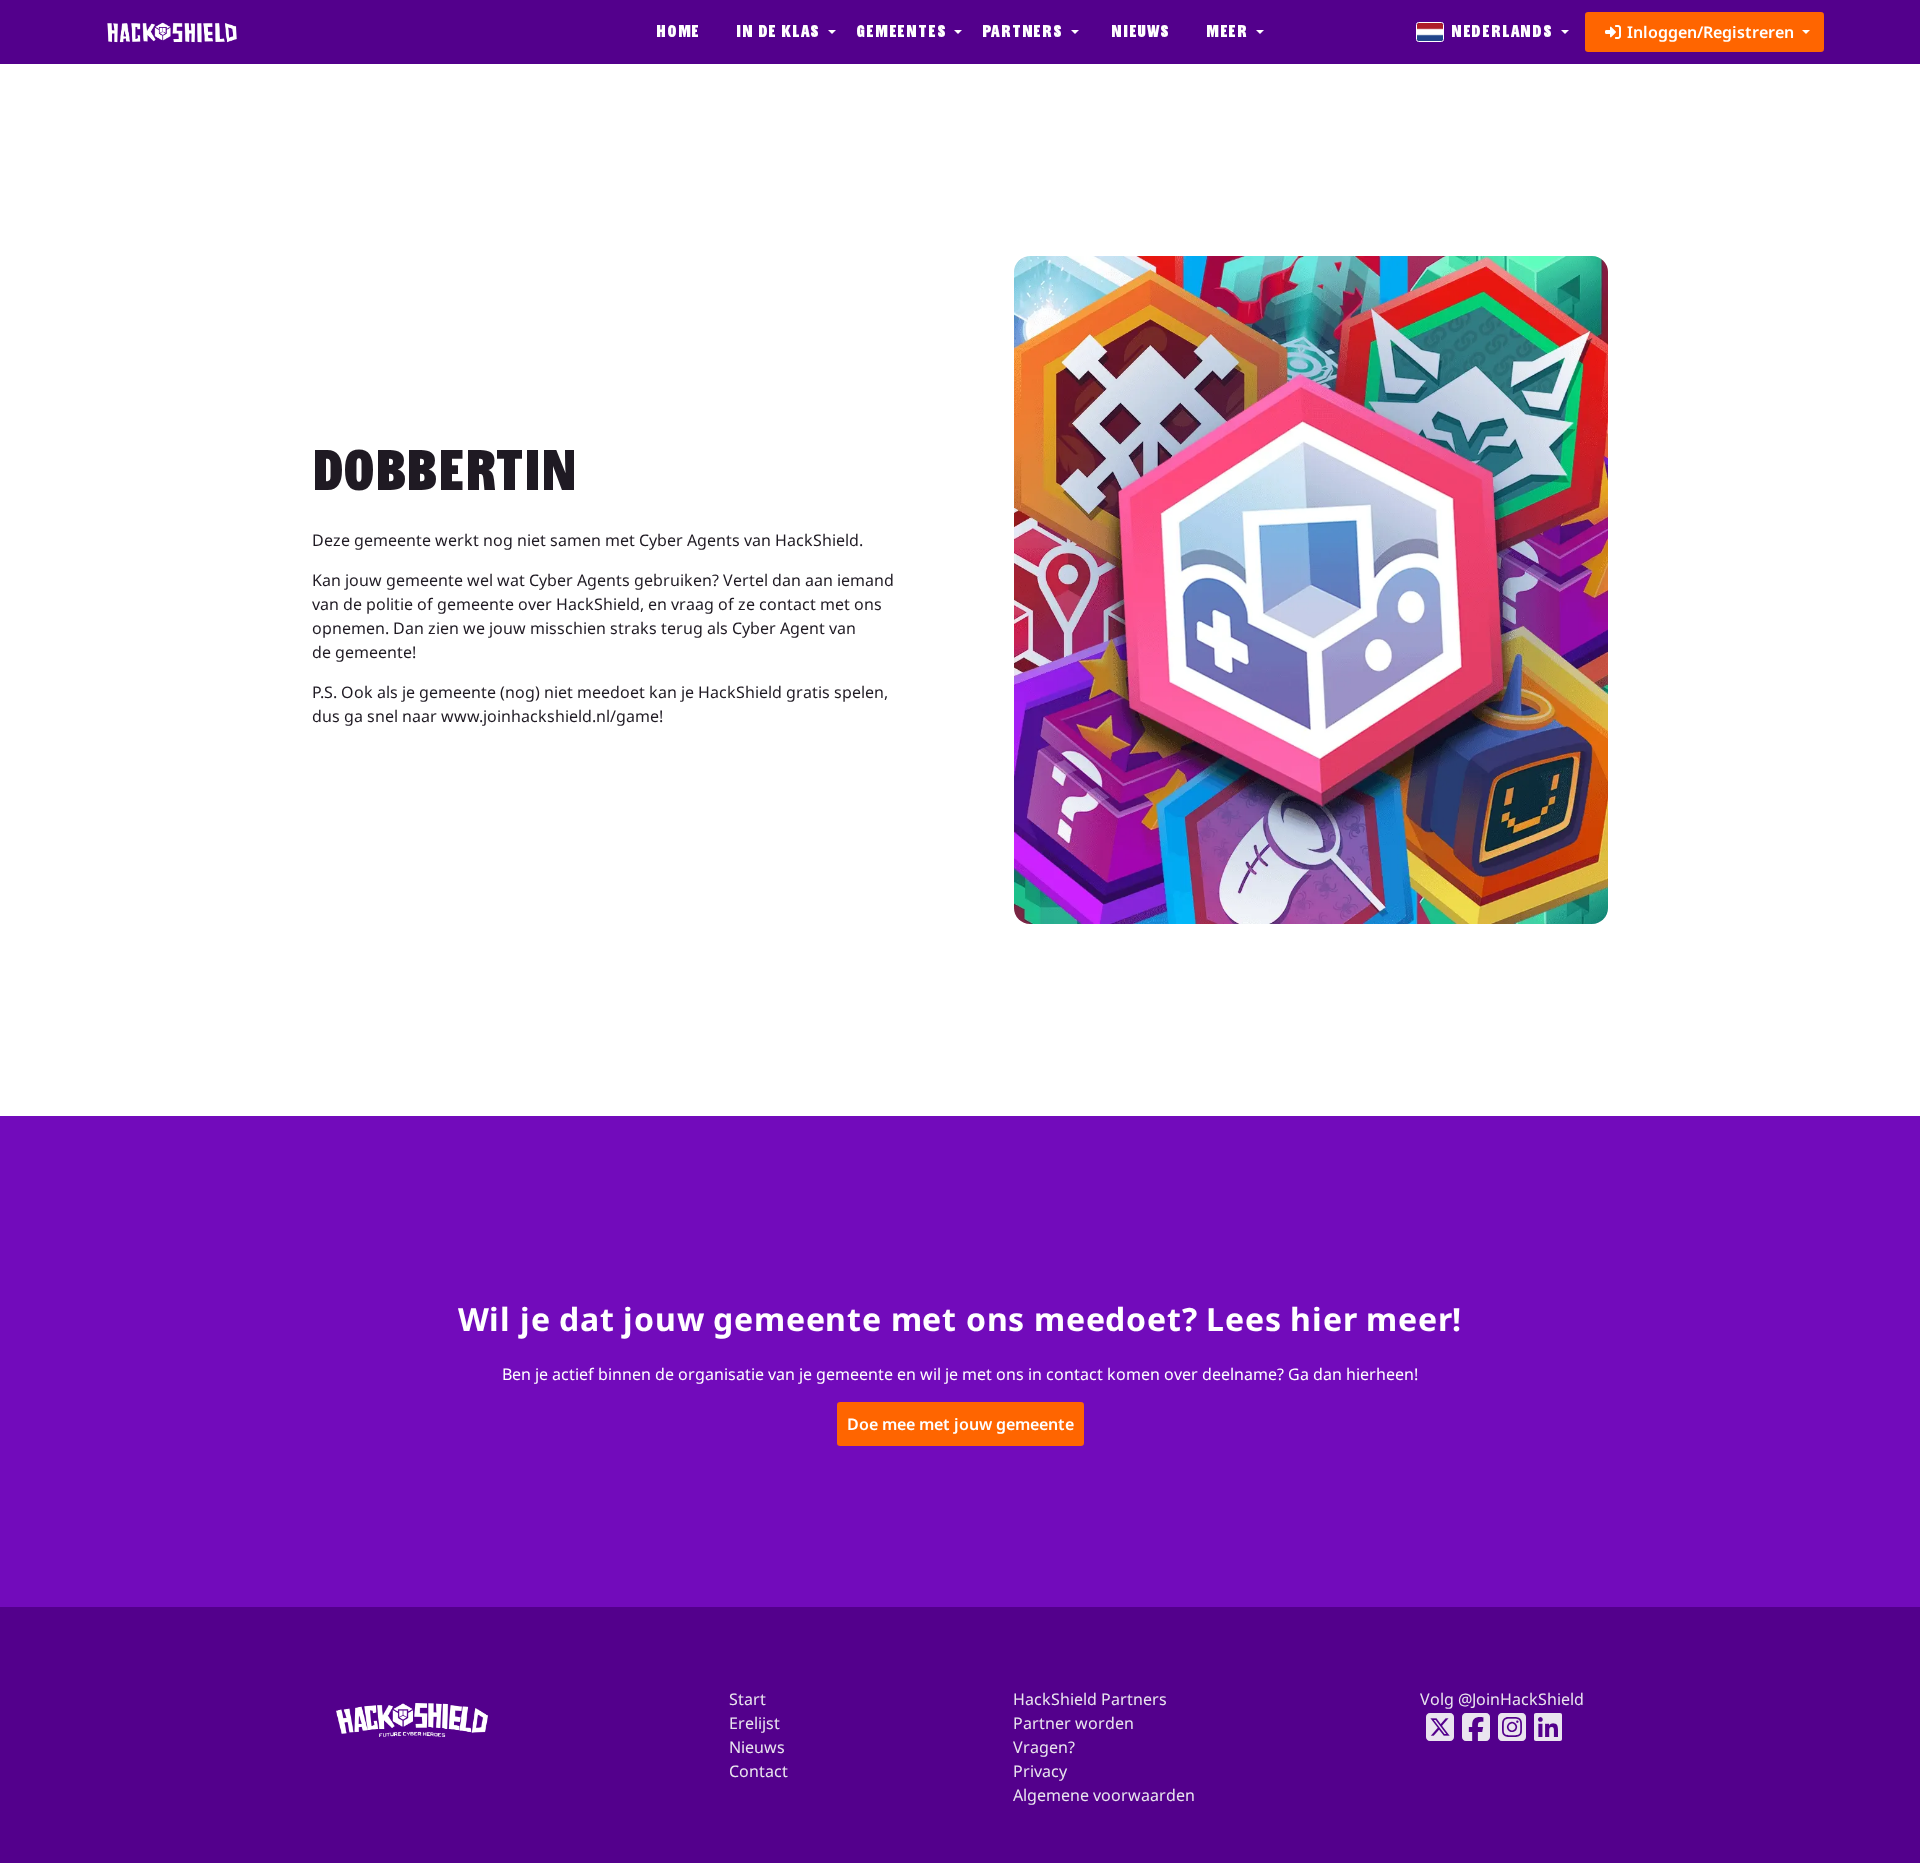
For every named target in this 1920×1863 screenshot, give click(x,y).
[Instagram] (1506, 1727)
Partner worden (1073, 1723)
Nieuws (1140, 31)
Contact (758, 1771)
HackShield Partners (1090, 1699)
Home (678, 31)
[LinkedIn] (1542, 1727)
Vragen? (1044, 1747)
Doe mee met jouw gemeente (960, 1425)
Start (747, 1699)
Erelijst (754, 1723)
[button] (784, 32)
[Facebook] (1470, 1727)
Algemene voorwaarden (1104, 1795)
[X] (1434, 1727)
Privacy (1040, 1771)
